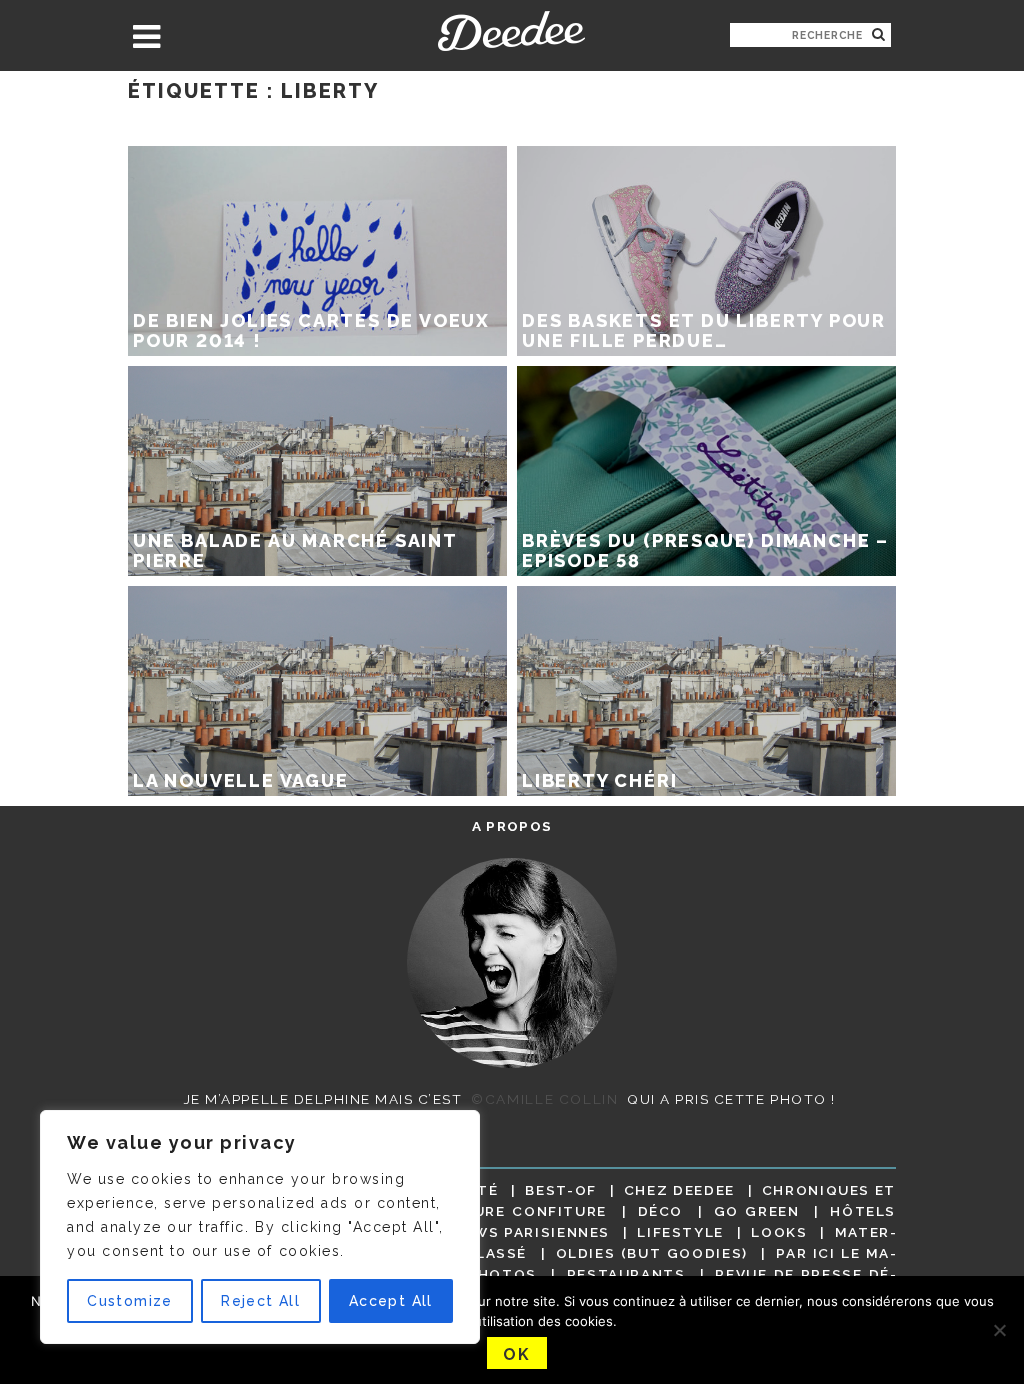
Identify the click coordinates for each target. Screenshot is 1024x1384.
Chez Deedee (679, 1190)
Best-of (560, 1190)
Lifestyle (680, 1232)
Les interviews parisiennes (486, 1232)
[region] (260, 1227)
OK (516, 1354)
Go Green (757, 1211)
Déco (661, 1211)
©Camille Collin (544, 1099)
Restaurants (626, 1274)
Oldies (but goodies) (652, 1253)
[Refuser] (999, 1330)
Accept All (391, 1301)
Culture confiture (518, 1211)
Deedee (511, 31)
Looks (779, 1232)
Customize (130, 1301)
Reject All (260, 1301)
